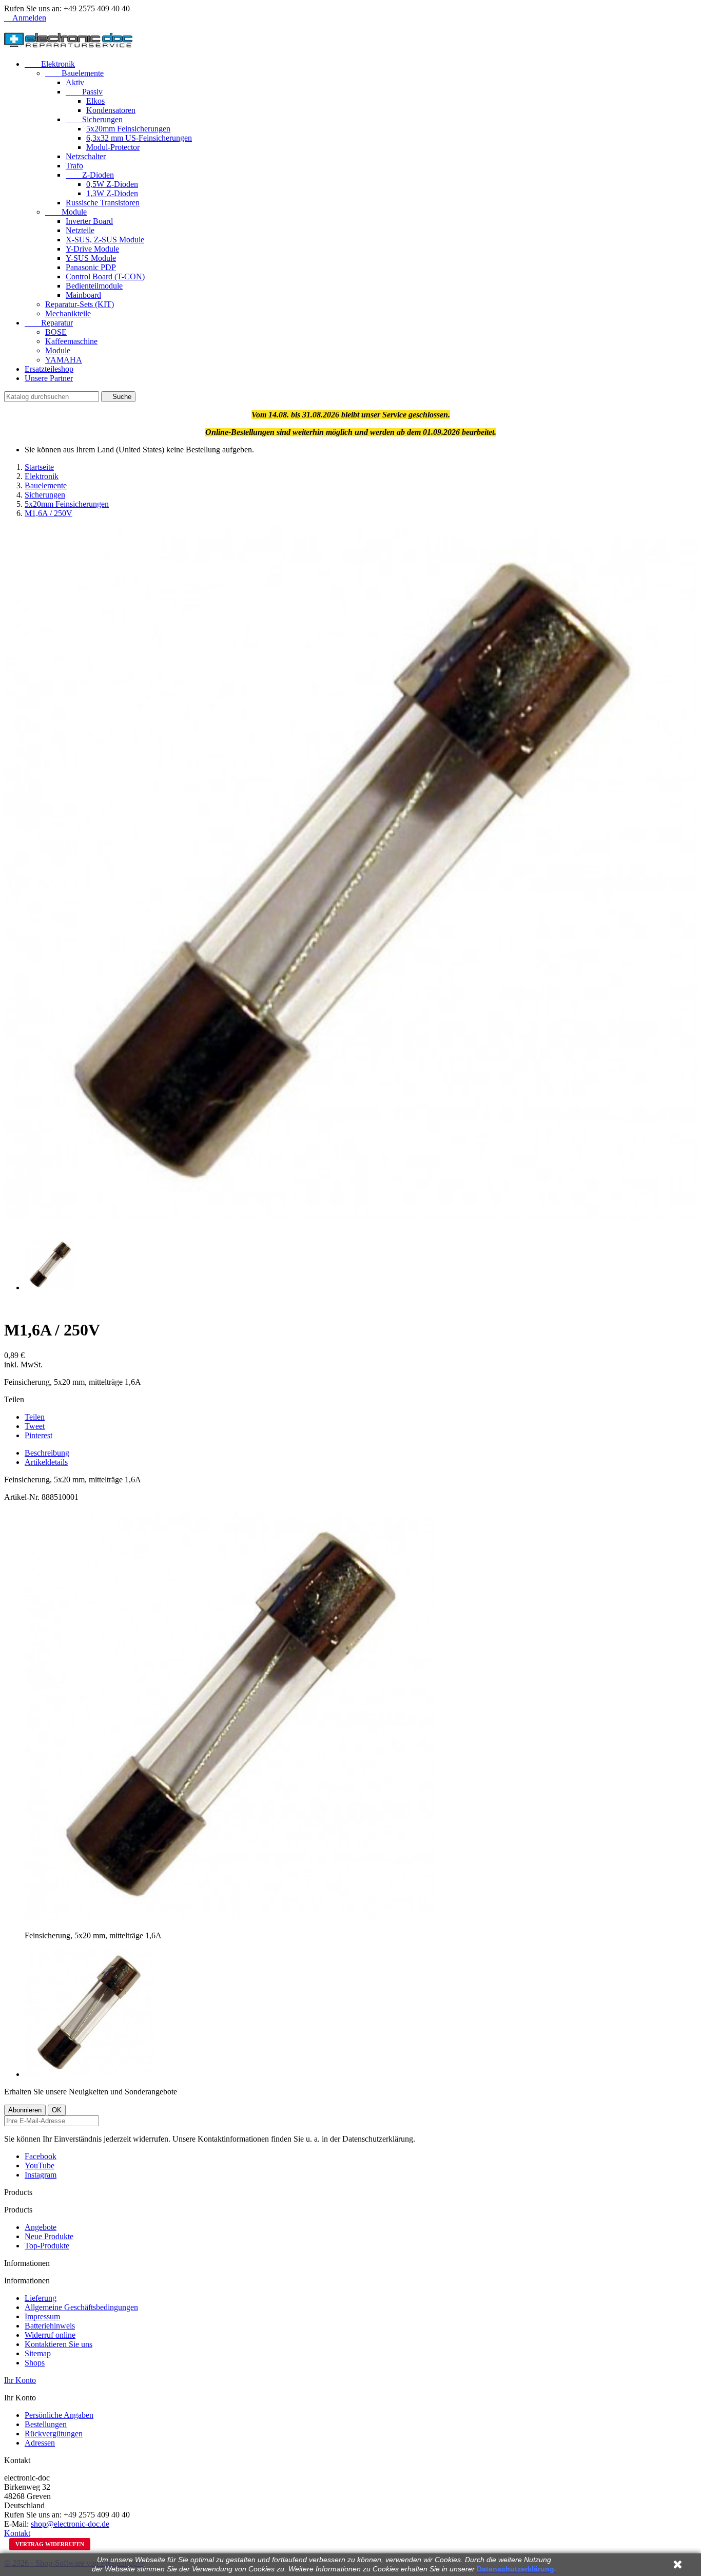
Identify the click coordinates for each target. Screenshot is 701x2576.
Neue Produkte (49, 2236)
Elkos (95, 101)
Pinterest (38, 1435)
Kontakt (17, 2533)
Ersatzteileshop (49, 369)
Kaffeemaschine (71, 341)
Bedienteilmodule (94, 286)
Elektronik (50, 64)
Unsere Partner (49, 378)
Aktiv (75, 82)
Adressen (40, 2443)
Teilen (35, 1417)
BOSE (56, 332)
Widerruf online (50, 2335)
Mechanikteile (68, 313)
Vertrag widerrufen (50, 2544)
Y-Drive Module (92, 249)
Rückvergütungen (54, 2434)
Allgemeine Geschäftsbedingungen (81, 2307)
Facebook (41, 2156)
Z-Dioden (90, 175)
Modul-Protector (113, 147)
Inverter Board (89, 221)
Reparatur (49, 323)
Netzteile (80, 230)
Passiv (84, 92)
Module (66, 212)
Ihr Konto (20, 2380)
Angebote (41, 2227)
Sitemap (38, 2353)
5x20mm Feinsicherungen (128, 129)
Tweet (35, 1426)
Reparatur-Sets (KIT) (80, 304)
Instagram (41, 2175)
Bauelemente (74, 73)
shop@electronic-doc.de (70, 2524)
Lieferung (41, 2298)
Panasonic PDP (91, 267)
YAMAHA (64, 360)
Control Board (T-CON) (105, 276)
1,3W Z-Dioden (112, 193)
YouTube (40, 2165)
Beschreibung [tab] (47, 1453)
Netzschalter (86, 156)
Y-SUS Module (91, 258)
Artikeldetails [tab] (46, 1462)
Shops (35, 2363)
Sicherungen (94, 119)
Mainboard (83, 295)
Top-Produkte (47, 2246)
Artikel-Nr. (23, 1497)
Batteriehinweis (50, 2326)
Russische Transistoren (103, 203)
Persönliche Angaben (59, 2415)
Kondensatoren (111, 110)
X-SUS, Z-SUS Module (105, 240)
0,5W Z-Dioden (112, 184)
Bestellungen (46, 2424)
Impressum (42, 2316)
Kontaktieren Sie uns (59, 2344)
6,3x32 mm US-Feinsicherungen (139, 138)
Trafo (74, 166)
